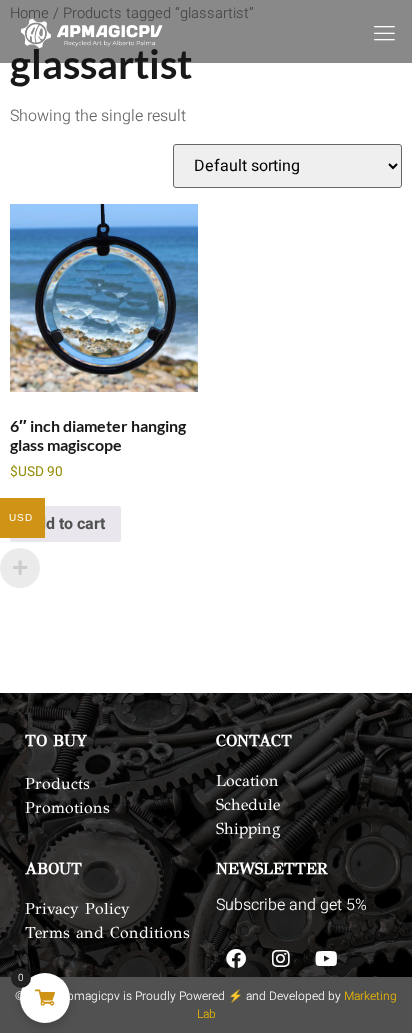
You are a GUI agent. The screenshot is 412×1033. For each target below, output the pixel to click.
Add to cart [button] (65, 524)
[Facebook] (236, 959)
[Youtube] (326, 959)
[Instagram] (281, 959)
